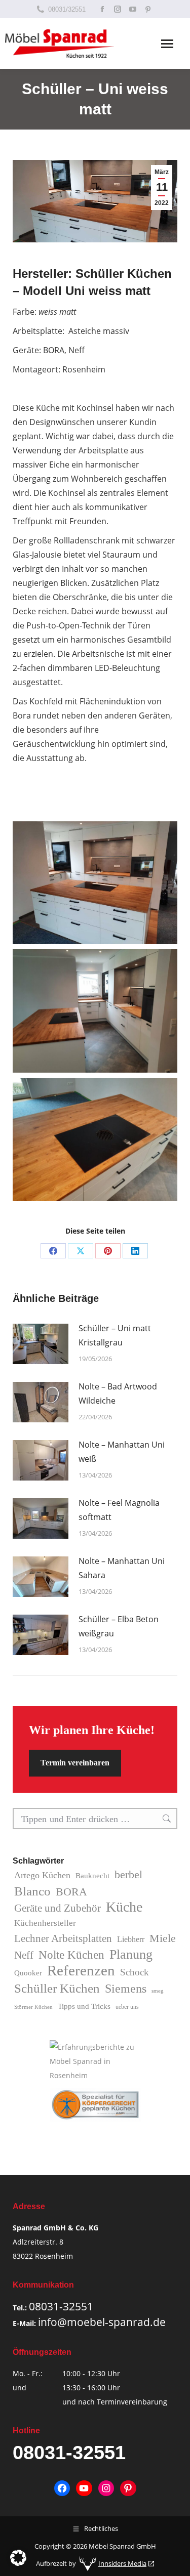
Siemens (126, 1988)
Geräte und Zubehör (58, 1908)
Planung (131, 1955)
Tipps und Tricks (84, 2006)
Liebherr (131, 1939)
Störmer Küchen (33, 2007)
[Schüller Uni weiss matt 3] (95, 1139)
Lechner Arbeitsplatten (63, 1938)
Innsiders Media (122, 2563)
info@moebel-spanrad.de (102, 2322)
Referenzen (81, 1970)
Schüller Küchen (57, 1988)
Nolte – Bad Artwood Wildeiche (118, 1393)
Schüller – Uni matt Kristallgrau (115, 1335)
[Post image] (41, 1344)
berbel (128, 1874)
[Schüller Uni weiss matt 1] (95, 883)
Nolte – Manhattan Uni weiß (122, 1452)
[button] (18, 2558)
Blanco (32, 1891)
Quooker (28, 1973)
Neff (24, 1955)
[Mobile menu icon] (167, 44)
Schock (135, 1972)
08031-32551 (61, 2306)
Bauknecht (92, 1876)
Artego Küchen (42, 1875)
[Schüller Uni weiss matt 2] (95, 1011)
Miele (163, 1938)
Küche (124, 1907)
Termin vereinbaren (75, 1763)
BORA (71, 1892)
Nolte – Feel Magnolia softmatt (119, 1510)
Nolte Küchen (71, 1955)
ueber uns (127, 2007)
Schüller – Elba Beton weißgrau (119, 1626)
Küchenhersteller (45, 1923)
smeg (158, 1991)
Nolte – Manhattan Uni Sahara (122, 1568)
